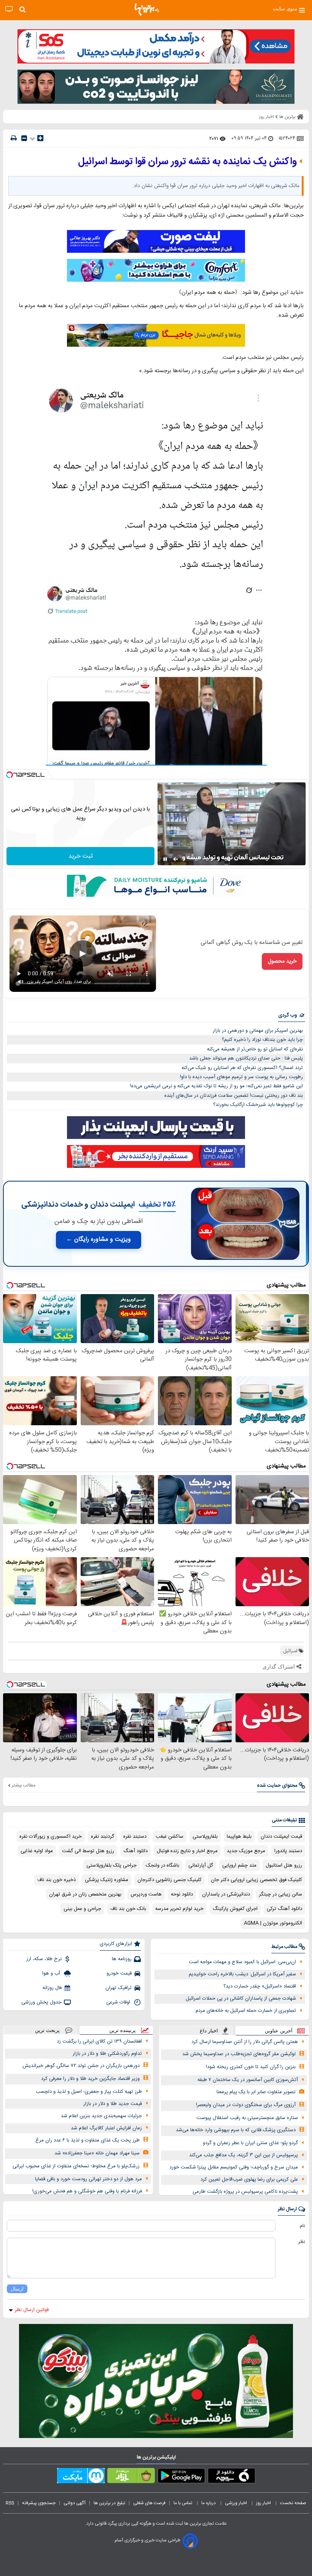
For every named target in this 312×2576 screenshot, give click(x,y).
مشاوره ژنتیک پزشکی (107, 1880)
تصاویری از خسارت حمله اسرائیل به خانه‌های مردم (246, 2011)
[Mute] (176, 859)
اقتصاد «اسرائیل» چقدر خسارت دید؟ (260, 1986)
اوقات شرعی (119, 2002)
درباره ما (209, 2503)
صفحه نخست (293, 2503)
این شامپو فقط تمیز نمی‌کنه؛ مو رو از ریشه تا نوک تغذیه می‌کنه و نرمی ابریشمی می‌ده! (216, 1086)
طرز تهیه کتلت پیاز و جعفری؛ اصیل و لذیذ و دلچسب (89, 2092)
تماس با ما (183, 2503)
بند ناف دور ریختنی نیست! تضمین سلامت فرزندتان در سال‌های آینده (234, 1096)
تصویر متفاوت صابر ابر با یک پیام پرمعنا (256, 2092)
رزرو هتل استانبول (284, 1865)
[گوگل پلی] (181, 2477)
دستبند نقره (135, 1837)
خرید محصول (282, 961)
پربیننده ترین (123, 2030)
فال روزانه (52, 1988)
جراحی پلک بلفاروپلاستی (111, 1865)
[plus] (40, 138)
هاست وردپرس (146, 1894)
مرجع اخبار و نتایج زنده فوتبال (187, 1851)
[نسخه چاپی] (14, 138)
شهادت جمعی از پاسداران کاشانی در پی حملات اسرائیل (241, 1999)
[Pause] (165, 859)
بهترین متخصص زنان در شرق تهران (85, 1894)
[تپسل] (10, 775)
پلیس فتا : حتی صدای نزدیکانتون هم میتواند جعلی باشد (246, 1058)
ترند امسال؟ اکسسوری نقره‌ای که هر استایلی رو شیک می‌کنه (242, 1068)
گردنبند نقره (103, 1837)
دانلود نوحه (182, 1894)
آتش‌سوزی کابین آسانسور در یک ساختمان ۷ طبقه (248, 2080)
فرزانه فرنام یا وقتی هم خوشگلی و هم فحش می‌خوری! (87, 2191)
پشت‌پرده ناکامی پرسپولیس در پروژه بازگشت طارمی (245, 2192)
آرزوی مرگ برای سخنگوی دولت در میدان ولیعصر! (246, 2105)
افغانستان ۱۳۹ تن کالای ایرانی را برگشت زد (99, 2041)
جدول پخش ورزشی (41, 2002)
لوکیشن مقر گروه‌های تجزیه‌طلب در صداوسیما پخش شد (239, 2054)
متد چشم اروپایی (239, 1865)
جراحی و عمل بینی (82, 1909)
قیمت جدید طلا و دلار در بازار (113, 2104)
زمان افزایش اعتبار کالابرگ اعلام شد (106, 2128)
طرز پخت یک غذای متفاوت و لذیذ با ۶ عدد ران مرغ (88, 2140)
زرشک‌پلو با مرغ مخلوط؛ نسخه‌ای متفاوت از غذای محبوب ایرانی (76, 2166)
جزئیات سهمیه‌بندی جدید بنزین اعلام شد (101, 2116)
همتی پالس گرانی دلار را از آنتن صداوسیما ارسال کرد (245, 2042)
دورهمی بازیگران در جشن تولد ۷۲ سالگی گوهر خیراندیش (81, 2066)
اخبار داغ (209, 2031)
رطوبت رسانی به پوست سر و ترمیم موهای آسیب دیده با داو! (241, 1077)
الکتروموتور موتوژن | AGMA (273, 1923)
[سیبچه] (232, 2477)
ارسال (17, 2289)
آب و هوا (52, 1973)
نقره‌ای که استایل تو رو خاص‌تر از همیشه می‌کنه (255, 1049)
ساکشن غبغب (170, 1837)
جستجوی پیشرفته (39, 2503)
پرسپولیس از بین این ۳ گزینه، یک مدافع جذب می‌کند (244, 2155)
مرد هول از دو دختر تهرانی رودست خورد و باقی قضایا (88, 2179)
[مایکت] (81, 2477)
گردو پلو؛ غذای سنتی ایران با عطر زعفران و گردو (250, 2143)
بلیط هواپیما (239, 1837)
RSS (10, 2503)
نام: (302, 2226)
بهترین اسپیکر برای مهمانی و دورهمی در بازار (258, 1031)
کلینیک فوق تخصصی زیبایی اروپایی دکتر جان (256, 1880)
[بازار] (131, 2477)
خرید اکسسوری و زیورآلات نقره (51, 1837)
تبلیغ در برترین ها (109, 2503)
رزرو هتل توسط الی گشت (88, 1851)
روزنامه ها (122, 1959)
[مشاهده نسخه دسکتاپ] (9, 9)
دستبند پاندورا (288, 1851)
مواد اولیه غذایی (37, 1851)
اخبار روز (264, 2503)
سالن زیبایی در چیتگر (281, 1894)
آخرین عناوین (279, 2031)
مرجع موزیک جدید (246, 1851)
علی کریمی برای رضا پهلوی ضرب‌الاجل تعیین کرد (249, 2179)
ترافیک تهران (119, 1988)
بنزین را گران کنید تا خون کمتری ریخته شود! (251, 2067)
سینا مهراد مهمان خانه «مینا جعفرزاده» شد (97, 2153)
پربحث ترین (47, 2030)
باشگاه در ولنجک (162, 1865)
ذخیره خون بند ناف (57, 1880)
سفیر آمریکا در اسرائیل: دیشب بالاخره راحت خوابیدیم (242, 1974)
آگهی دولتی (75, 2503)
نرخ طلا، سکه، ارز (44, 1959)
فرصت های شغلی (149, 2503)
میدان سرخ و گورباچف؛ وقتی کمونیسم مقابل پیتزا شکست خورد (234, 2167)
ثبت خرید (81, 856)
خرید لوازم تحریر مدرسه (179, 1909)
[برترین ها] (147, 10)
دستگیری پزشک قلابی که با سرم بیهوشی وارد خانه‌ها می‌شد (236, 2130)
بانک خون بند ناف (128, 1909)
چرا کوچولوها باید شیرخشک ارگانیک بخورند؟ (258, 1105)
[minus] (24, 138)
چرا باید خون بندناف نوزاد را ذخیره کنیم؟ (262, 1040)
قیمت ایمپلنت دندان (281, 1837)
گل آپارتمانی (201, 1865)
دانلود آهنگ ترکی (284, 1909)
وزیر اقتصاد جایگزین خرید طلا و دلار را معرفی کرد (90, 2079)
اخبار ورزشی (236, 2503)
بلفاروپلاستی (205, 1837)
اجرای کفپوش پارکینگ (235, 1909)
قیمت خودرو (119, 1973)
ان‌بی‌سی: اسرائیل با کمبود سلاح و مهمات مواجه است (242, 1962)
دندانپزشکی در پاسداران (226, 1894)
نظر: (301, 2242)
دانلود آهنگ (135, 1851)
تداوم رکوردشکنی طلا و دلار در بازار (107, 2054)
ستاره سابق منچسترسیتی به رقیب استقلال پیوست (247, 2118)
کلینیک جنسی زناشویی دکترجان (170, 1880)
